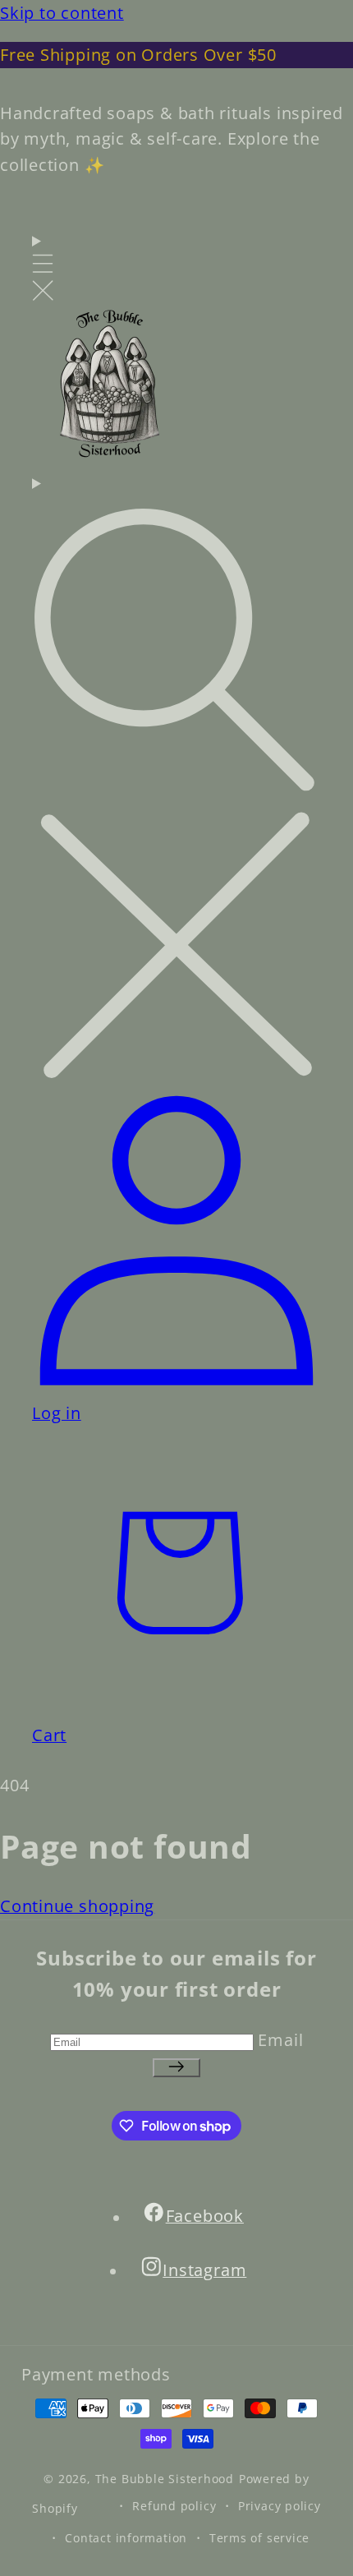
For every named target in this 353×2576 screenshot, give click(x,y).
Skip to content (62, 13)
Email (280, 2040)
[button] (43, 267)
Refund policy (174, 2506)
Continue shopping (77, 1906)
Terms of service (259, 2538)
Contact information (126, 2538)
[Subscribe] (176, 2068)
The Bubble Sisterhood (165, 2479)
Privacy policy (280, 2506)
